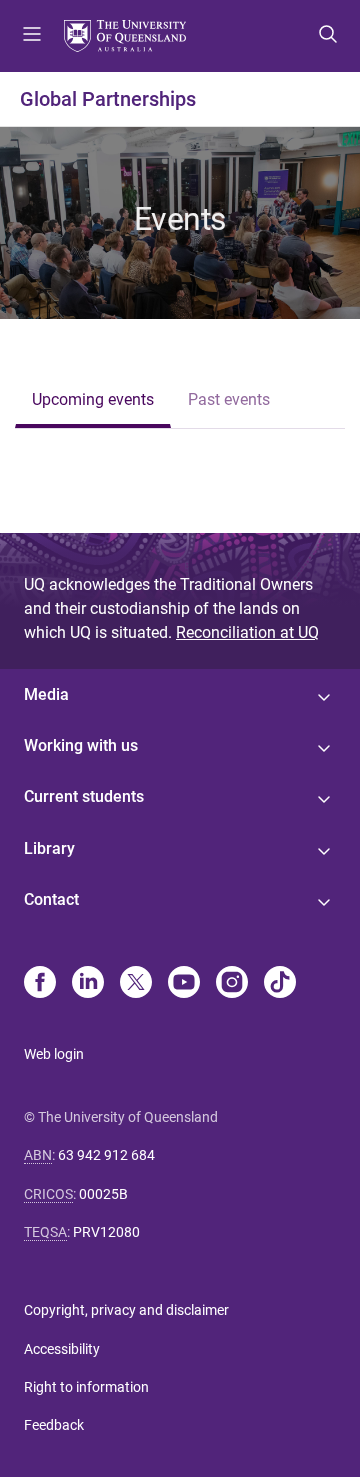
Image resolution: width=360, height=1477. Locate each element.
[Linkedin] (88, 984)
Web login (54, 1054)
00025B (103, 1194)
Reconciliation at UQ (247, 632)
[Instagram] (232, 984)
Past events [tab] (229, 399)
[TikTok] (280, 984)
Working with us (81, 745)
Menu (32, 36)
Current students (84, 796)
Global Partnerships (108, 99)
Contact (51, 899)
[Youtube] (184, 984)
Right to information (86, 1387)
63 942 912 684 (106, 1155)
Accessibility (62, 1349)
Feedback (54, 1425)
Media (46, 694)
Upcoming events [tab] (93, 399)
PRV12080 (106, 1232)
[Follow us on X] (136, 984)
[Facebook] (40, 984)
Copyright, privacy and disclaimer (126, 1310)
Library (49, 848)
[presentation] (93, 401)
